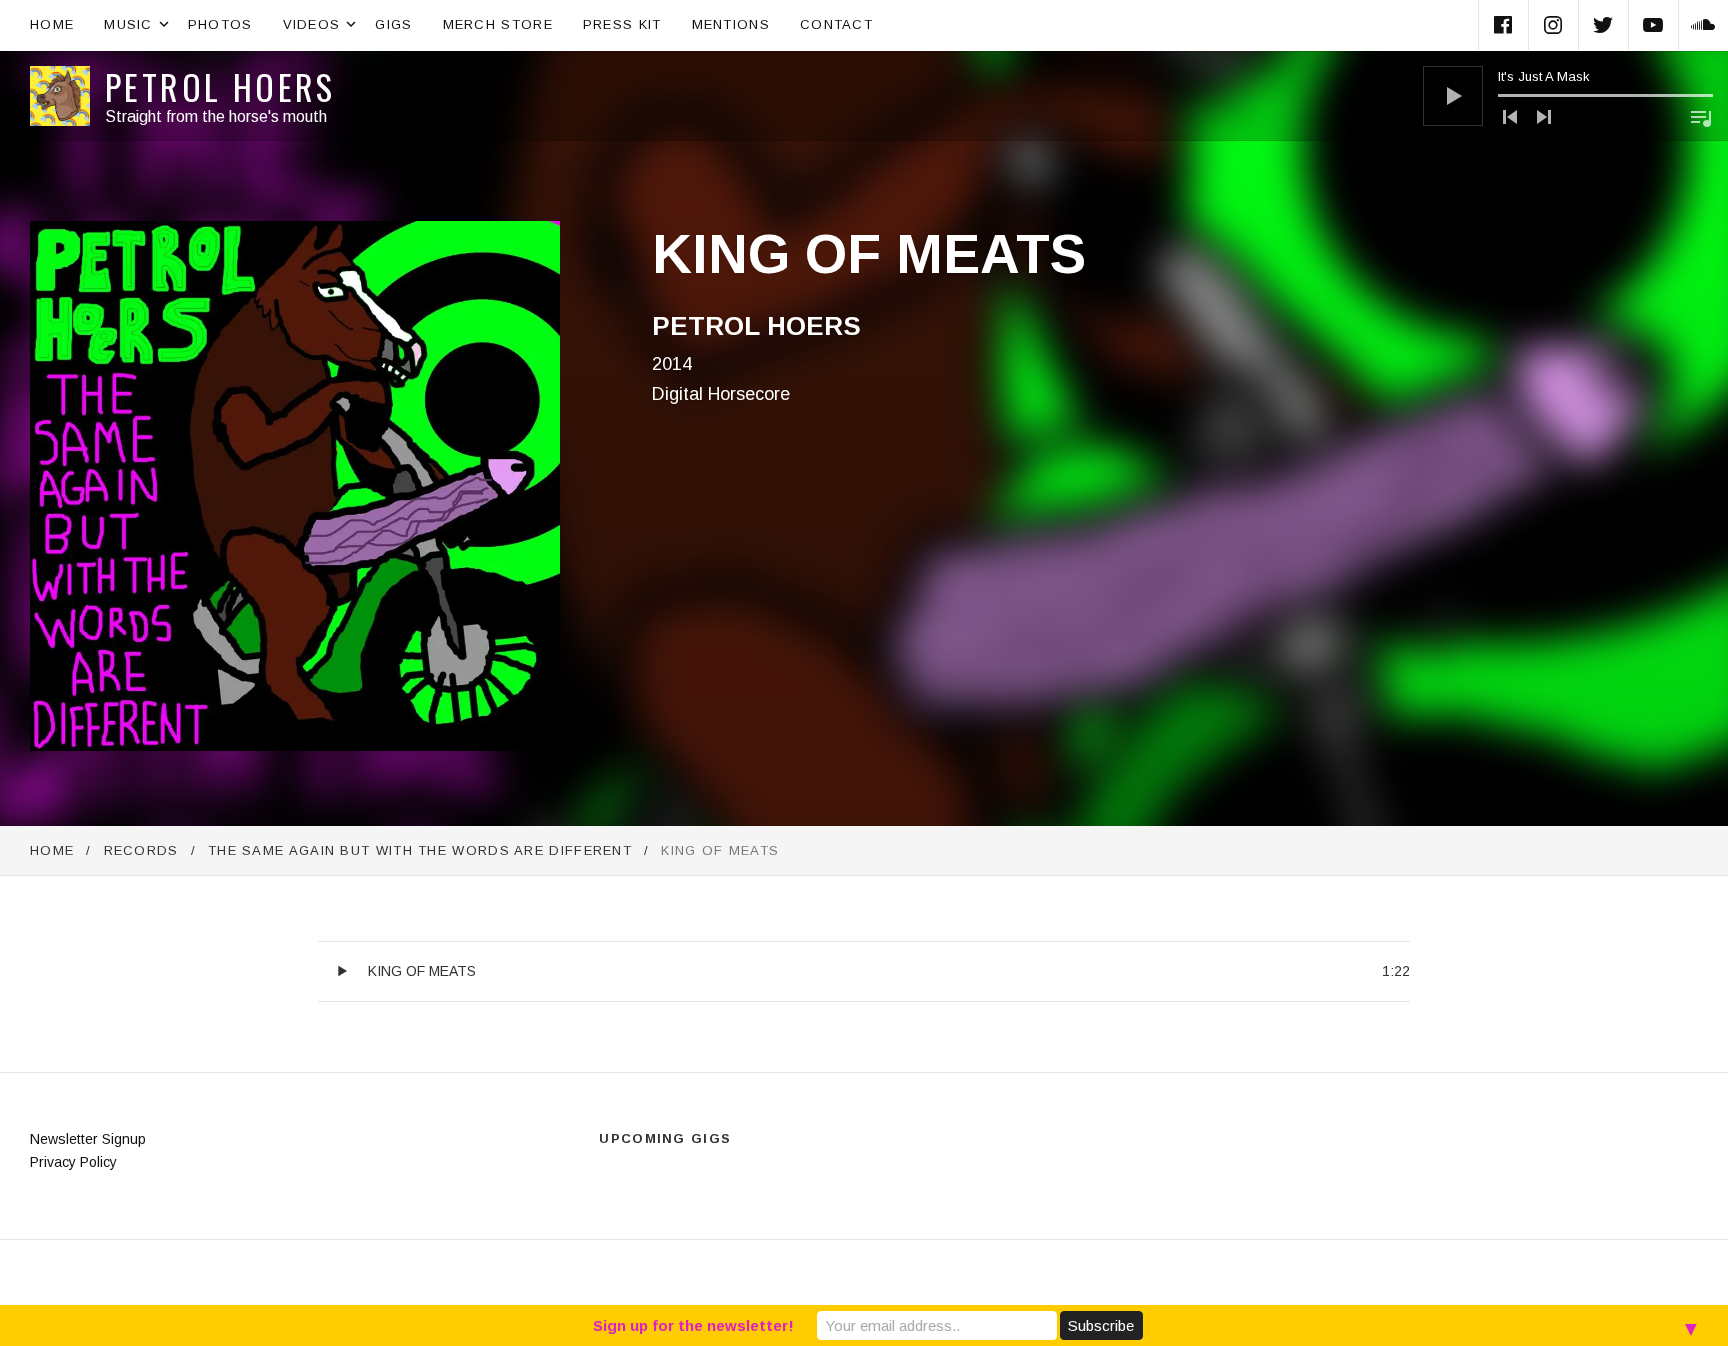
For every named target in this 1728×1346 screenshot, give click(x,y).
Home (52, 24)
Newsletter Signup (88, 1139)
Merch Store (498, 24)
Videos (322, 23)
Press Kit (622, 24)
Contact (836, 24)
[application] (1568, 96)
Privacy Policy (73, 1162)
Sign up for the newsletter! (693, 1325)
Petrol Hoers (220, 86)
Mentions (731, 24)
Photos (220, 24)
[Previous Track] (1510, 117)
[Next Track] (1544, 117)
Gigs (393, 24)
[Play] (1453, 96)
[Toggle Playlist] (1701, 118)
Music (138, 23)
